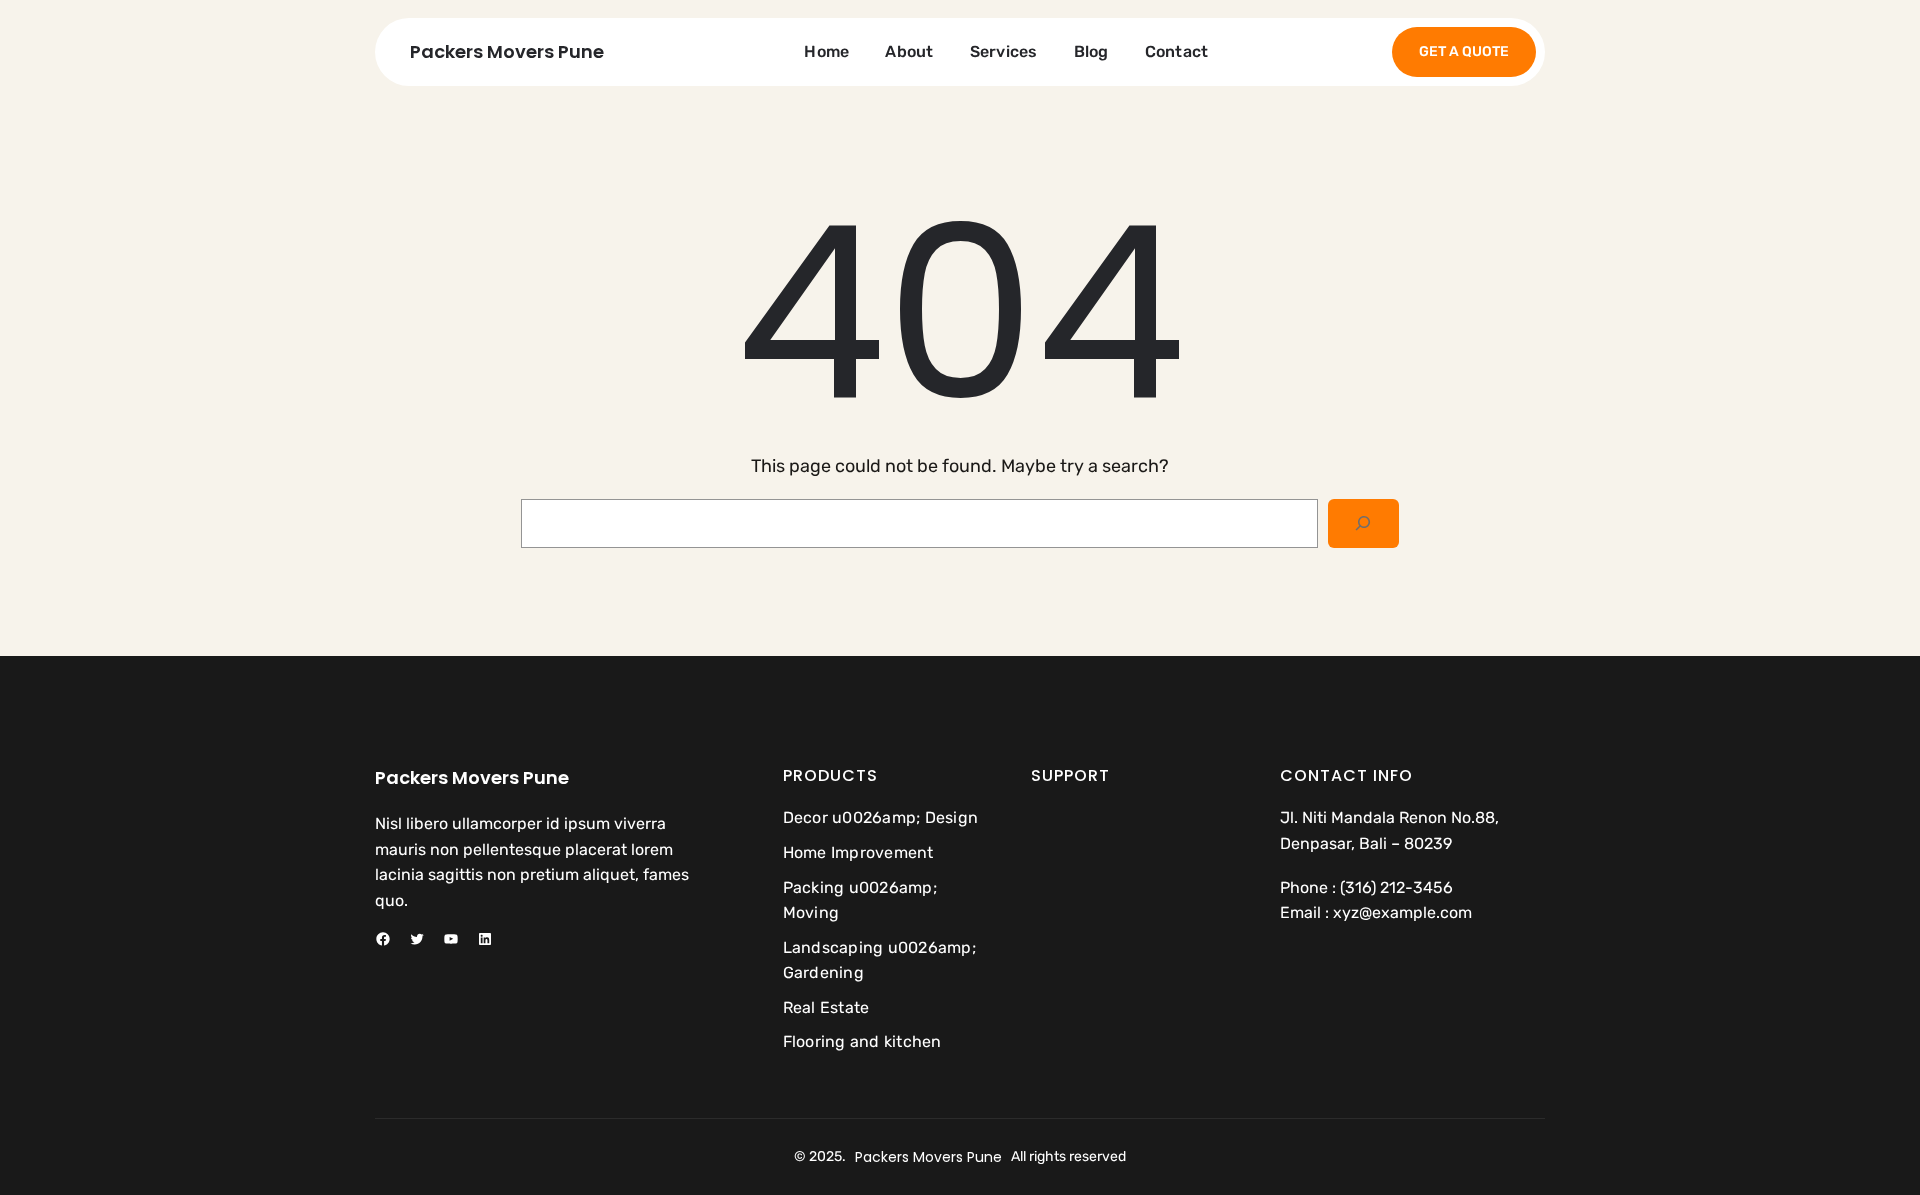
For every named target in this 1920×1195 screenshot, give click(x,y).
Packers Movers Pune (507, 51)
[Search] (1363, 523)
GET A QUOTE (1464, 51)
